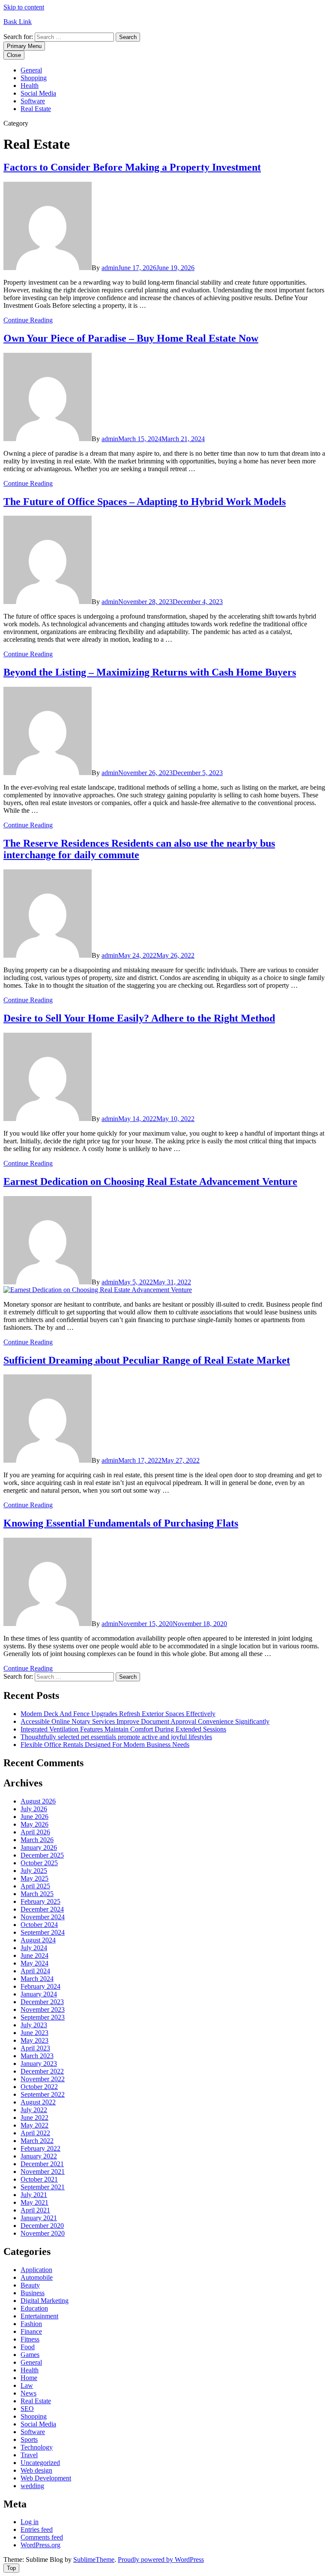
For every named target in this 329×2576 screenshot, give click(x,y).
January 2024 (39, 1994)
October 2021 (39, 2179)
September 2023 (43, 2017)
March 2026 (37, 1840)
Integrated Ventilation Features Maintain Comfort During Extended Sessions (123, 1729)
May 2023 (34, 2040)
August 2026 (38, 1801)
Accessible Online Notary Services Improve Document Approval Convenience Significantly (145, 1721)
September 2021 (43, 2187)
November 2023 (43, 2009)
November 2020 (43, 2233)
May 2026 (34, 1824)
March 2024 (37, 1979)
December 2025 (42, 1855)
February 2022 (40, 2148)
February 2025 (40, 1901)
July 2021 (34, 2195)
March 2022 (37, 2141)
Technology (37, 2447)
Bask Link (18, 22)
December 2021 (42, 2164)
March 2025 (37, 1894)
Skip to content (24, 7)
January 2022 (39, 2156)
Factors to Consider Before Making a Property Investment (132, 167)
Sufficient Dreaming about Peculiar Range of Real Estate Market (147, 1360)
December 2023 (42, 2002)
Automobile (37, 2277)
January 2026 (39, 1847)
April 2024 (35, 1971)
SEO (27, 2409)
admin (110, 268)
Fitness (30, 2339)
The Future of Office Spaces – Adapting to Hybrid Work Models (145, 502)
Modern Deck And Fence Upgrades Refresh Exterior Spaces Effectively (118, 1714)
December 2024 (42, 1909)
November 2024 (43, 1917)
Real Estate (36, 109)
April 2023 (35, 2048)
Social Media (38, 93)
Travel (29, 2455)
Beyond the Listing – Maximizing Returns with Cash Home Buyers (150, 672)
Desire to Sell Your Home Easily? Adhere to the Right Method (139, 1018)
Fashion (31, 2324)
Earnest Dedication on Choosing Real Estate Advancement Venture (150, 1181)
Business (33, 2293)
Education (34, 2308)
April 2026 (35, 1832)
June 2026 (34, 1817)
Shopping (34, 78)
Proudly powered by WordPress (161, 2559)
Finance (31, 2331)
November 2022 (43, 2079)
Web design (36, 2470)
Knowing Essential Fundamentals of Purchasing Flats (121, 1523)
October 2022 (39, 2087)
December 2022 (42, 2071)
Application (36, 2270)
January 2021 (39, 2218)
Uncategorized (40, 2463)
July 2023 (34, 2025)
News (28, 2393)
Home (29, 2378)
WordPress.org (40, 2545)
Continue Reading (28, 320)
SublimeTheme (94, 2559)
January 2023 (39, 2064)
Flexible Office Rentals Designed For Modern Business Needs (105, 1745)
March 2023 (37, 2056)
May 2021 (34, 2202)
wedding (32, 2486)
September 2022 (43, 2094)
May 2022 (34, 2125)
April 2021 (35, 2210)
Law (27, 2385)
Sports (29, 2439)
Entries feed (37, 2529)
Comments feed (42, 2537)
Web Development (46, 2478)
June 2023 (34, 2033)
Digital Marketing (45, 2301)
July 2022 (34, 2110)
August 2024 (38, 1940)
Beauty (30, 2285)
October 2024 (39, 1925)
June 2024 (34, 1955)
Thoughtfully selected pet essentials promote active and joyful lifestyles (116, 1737)
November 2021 (43, 2172)
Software (33, 101)
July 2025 (34, 1871)
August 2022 (38, 2102)
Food (28, 2347)
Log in (30, 2522)
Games (30, 2355)
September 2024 (43, 1932)
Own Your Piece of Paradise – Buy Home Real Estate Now (131, 338)
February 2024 (40, 1986)
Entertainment (39, 2316)
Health (30, 86)
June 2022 (34, 2118)
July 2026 (34, 1809)
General (31, 70)
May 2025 (34, 1878)
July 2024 (34, 1948)
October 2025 (39, 1863)
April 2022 (35, 2133)
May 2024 (34, 1963)
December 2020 (42, 2226)
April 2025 (35, 1886)
